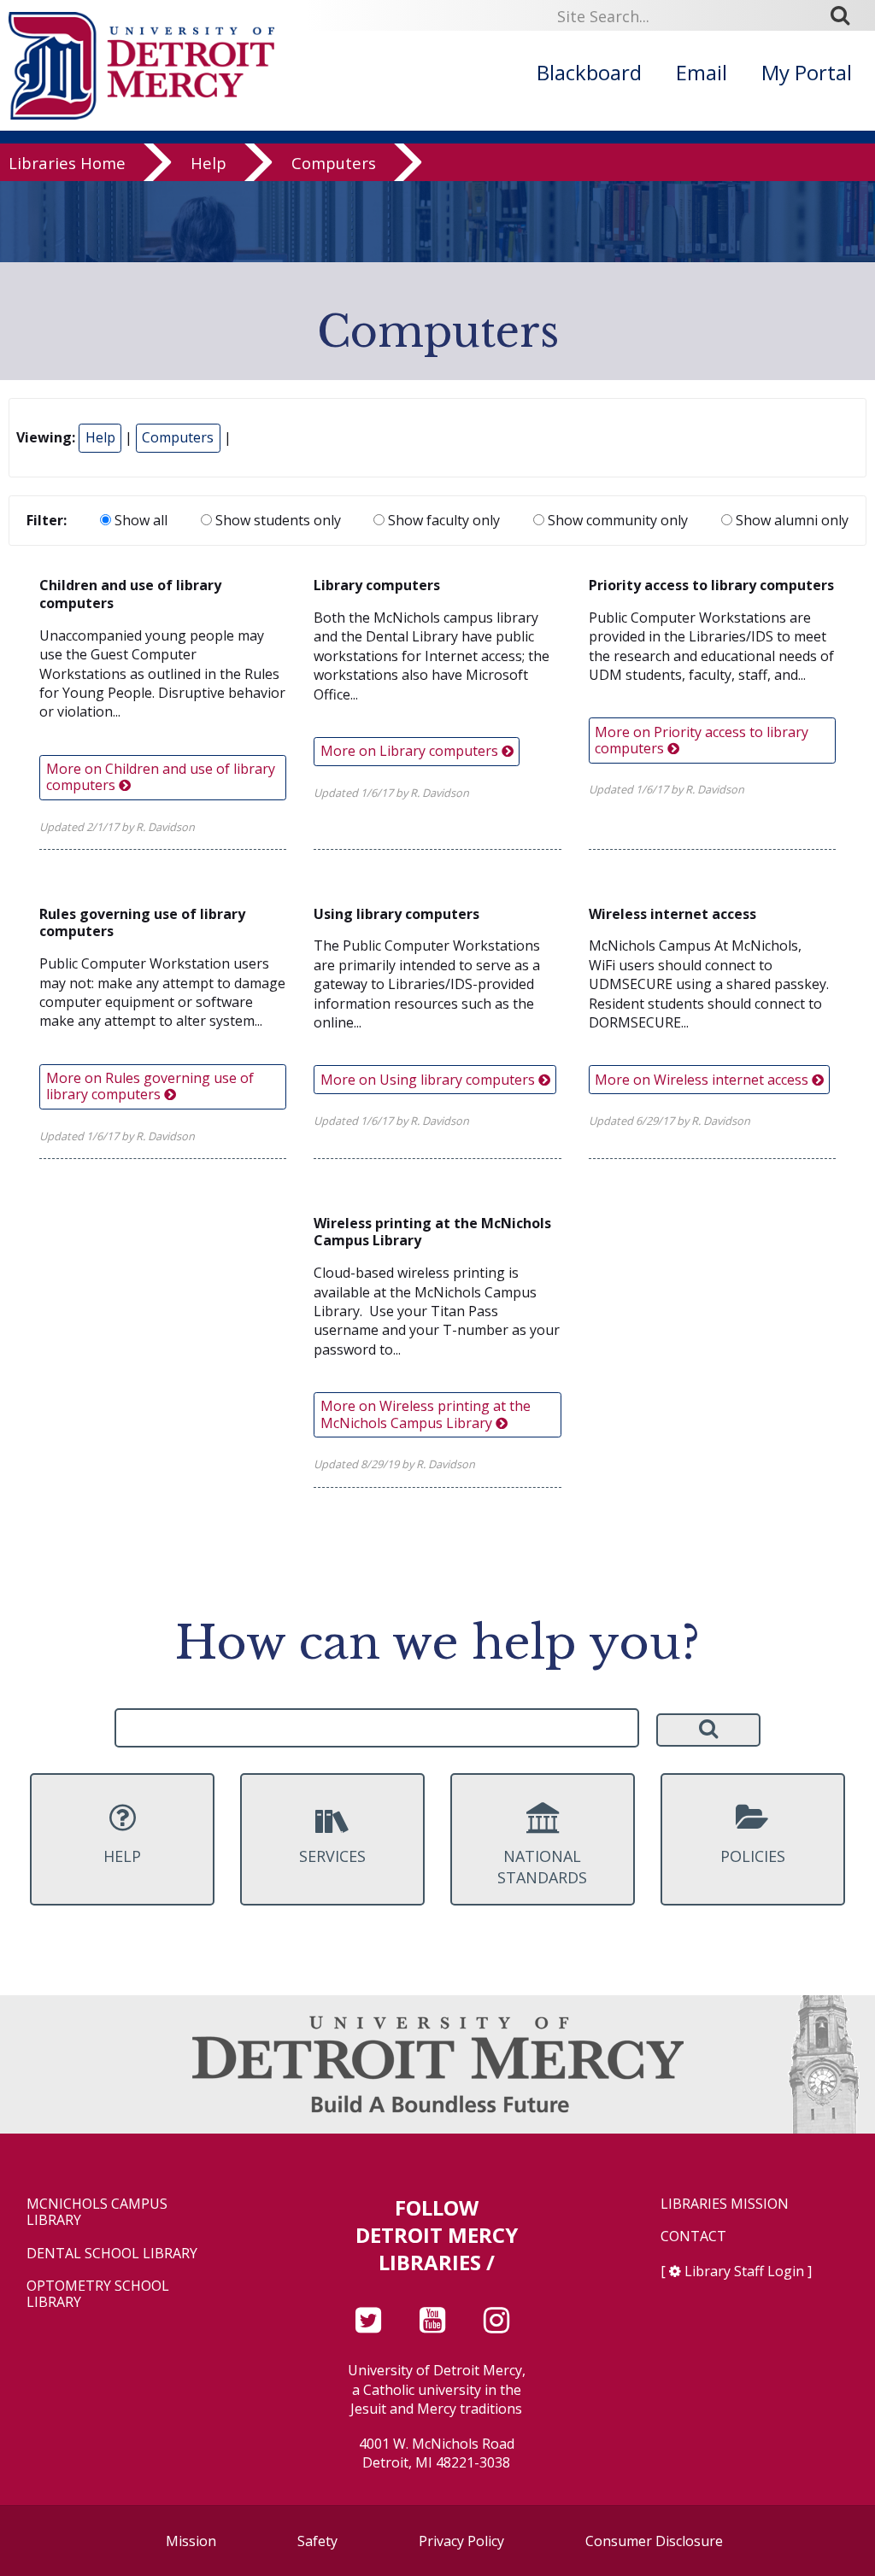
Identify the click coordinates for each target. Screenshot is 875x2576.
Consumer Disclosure (654, 2541)
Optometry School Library (98, 2294)
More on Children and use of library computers (161, 777)
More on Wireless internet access (703, 1080)
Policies (753, 1856)
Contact (693, 2236)
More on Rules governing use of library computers (150, 1086)
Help (208, 164)
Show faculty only (442, 520)
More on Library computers (411, 751)
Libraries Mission (725, 2204)
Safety (317, 2541)
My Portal (807, 72)
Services (332, 1856)
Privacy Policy (461, 2541)
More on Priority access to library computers (702, 740)
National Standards (542, 1867)
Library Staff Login (744, 2271)
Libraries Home (67, 164)
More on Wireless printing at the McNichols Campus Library (426, 1414)
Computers (334, 164)
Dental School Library (112, 2254)
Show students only (276, 520)
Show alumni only (790, 520)
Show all (139, 520)
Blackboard (589, 72)
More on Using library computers (429, 1080)
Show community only (616, 520)
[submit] (846, 15)
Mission (191, 2541)
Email (702, 72)
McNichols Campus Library (97, 2212)
